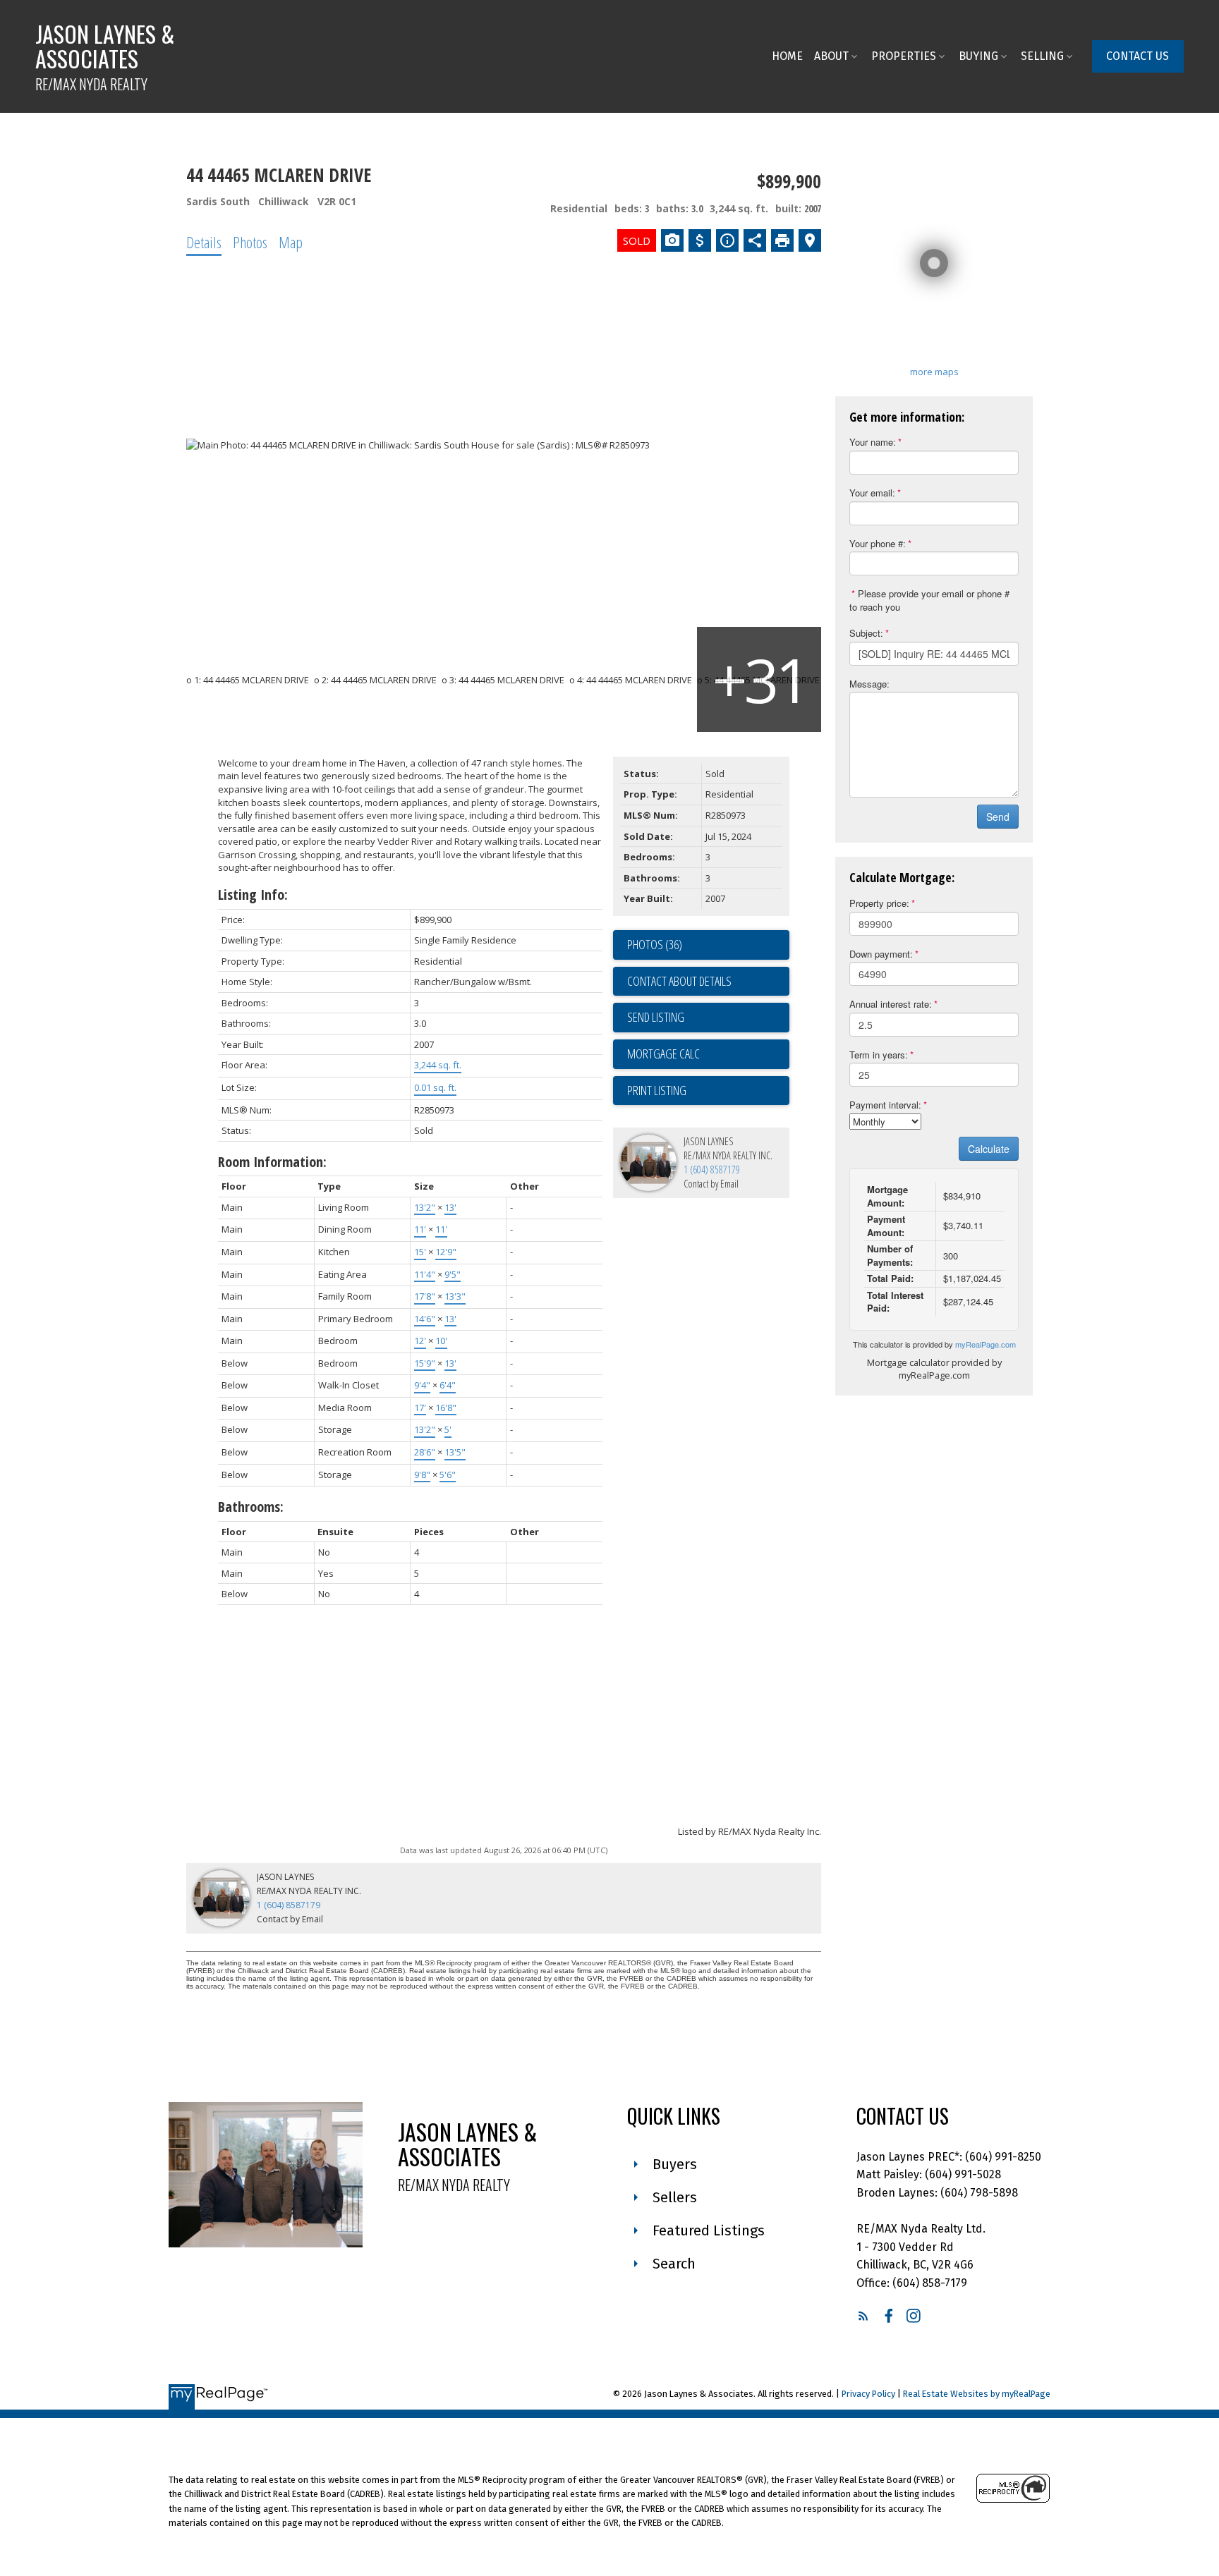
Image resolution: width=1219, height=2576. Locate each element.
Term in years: (879, 1055)
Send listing (656, 1017)
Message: (869, 684)
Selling (1042, 56)
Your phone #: (878, 543)
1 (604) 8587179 (712, 1170)
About (831, 56)
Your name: (873, 442)
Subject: (866, 633)
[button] (1138, 56)
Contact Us (1138, 56)
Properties (904, 56)
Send (998, 817)
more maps (934, 372)
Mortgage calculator (708, 1054)
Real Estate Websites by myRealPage (977, 2394)
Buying (978, 56)
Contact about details (679, 981)
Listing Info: (253, 895)
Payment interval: (885, 1105)
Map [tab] (291, 242)
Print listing (657, 1090)
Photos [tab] (250, 242)
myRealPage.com (985, 1344)
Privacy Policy (868, 2394)
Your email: (872, 493)
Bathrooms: (251, 1507)
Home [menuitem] (787, 56)
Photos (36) (655, 944)
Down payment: (881, 954)
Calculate (989, 1149)
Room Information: (272, 1162)
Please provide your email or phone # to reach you (929, 600)
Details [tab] (204, 242)
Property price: (879, 903)
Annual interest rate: (891, 1004)
